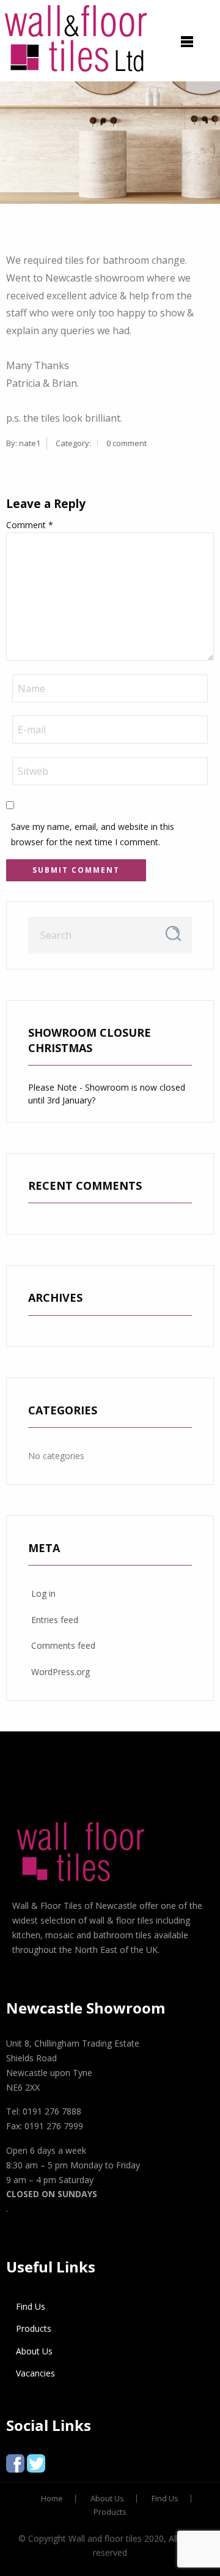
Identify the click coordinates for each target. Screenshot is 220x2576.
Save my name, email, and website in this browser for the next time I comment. (93, 834)
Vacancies (35, 2373)
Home (52, 2499)
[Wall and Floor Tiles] (76, 36)
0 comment (127, 443)
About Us (34, 2351)
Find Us (31, 2306)
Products (34, 2328)
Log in (43, 1593)
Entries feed (55, 1620)
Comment (30, 525)
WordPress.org (61, 1672)
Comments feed (63, 1645)
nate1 (30, 443)
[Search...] (173, 934)
